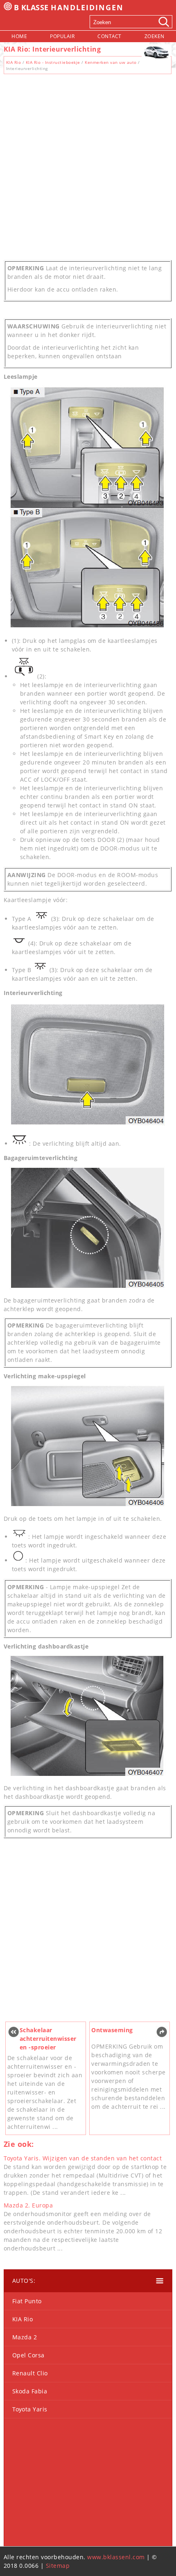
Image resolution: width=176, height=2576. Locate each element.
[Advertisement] (88, 165)
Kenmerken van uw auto (111, 62)
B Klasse (69, 7)
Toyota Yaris (30, 2409)
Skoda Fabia (30, 2391)
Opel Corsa (28, 2355)
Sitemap (58, 2566)
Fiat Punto (27, 2301)
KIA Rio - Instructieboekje (53, 62)
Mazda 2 (25, 2337)
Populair (62, 36)
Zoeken (155, 36)
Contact (109, 36)
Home (19, 36)
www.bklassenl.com (116, 2557)
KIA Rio (14, 62)
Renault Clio (30, 2373)
